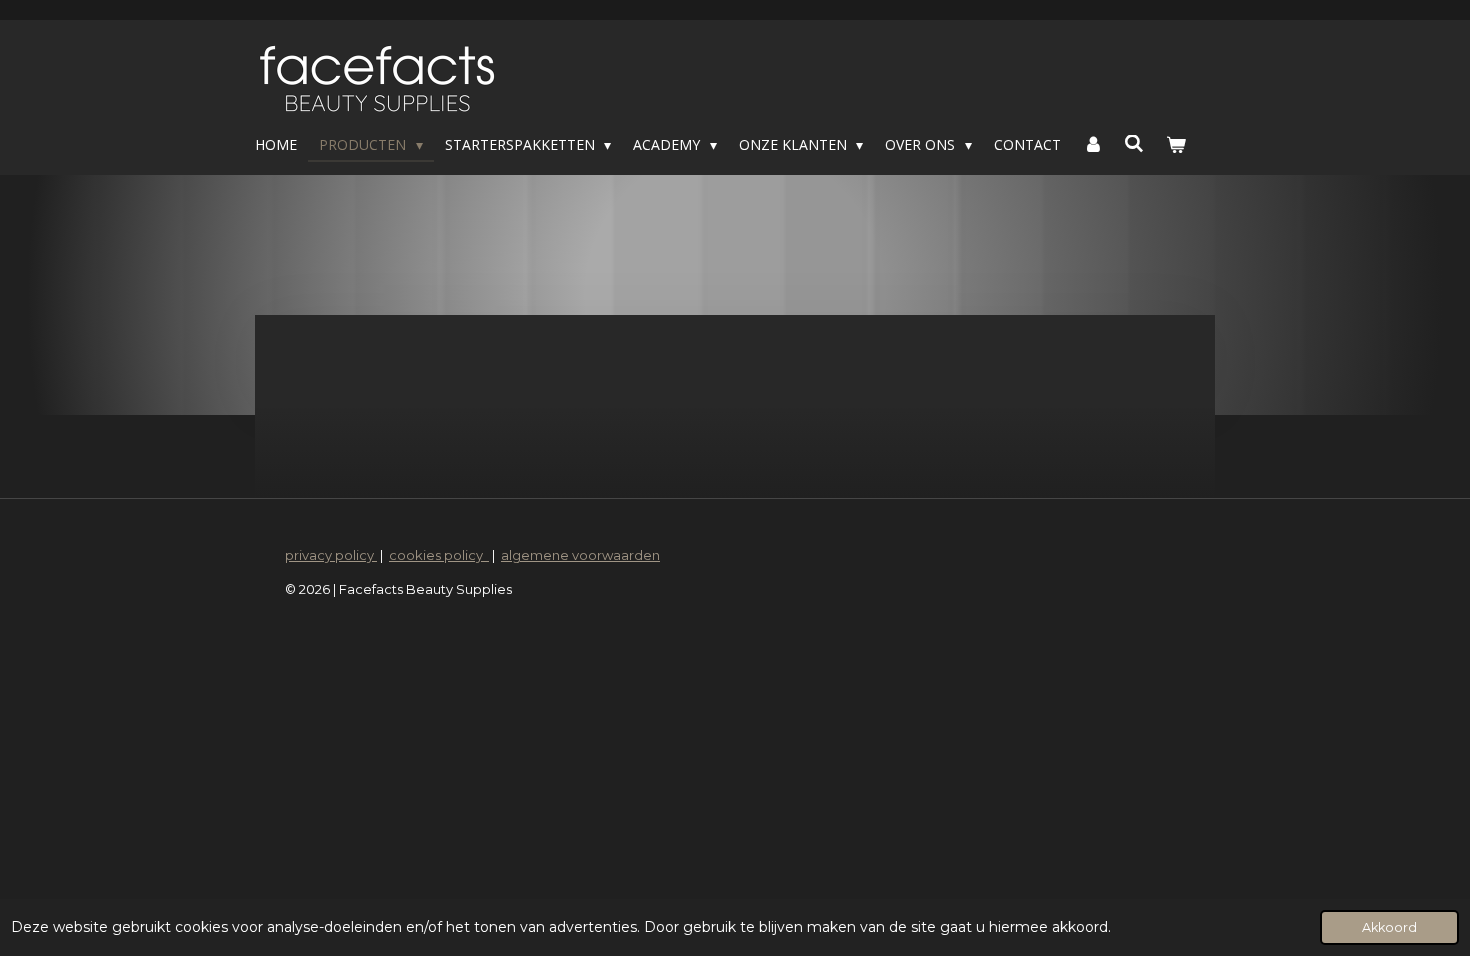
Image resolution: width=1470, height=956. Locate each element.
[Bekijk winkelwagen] (1176, 145)
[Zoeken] (1135, 143)
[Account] (1093, 145)
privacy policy (331, 555)
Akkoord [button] (1389, 927)
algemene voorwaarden (580, 555)
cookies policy (439, 555)
